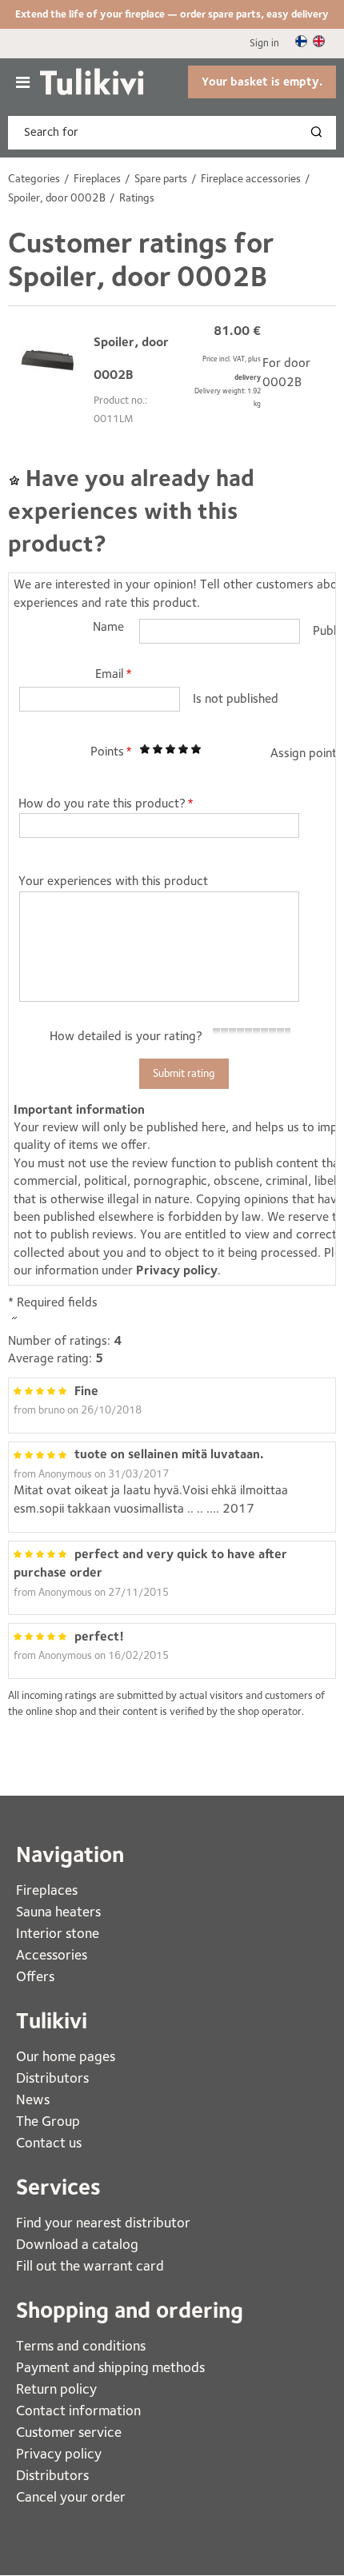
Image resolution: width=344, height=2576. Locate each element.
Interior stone (58, 1933)
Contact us (49, 2142)
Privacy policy (177, 1270)
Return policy (56, 2389)
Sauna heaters (58, 1911)
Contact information (78, 2410)
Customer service (69, 2432)
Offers (35, 1976)
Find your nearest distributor (103, 2222)
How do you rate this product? (102, 803)
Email (110, 674)
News (33, 2099)
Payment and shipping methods (110, 2367)
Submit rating (184, 1073)
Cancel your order (71, 2496)
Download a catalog (77, 2244)
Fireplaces (48, 1890)
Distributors (52, 2078)
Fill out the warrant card (90, 2265)
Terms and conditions (81, 2345)
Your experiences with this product (113, 881)
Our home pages (66, 2056)
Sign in (264, 43)
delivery (248, 377)
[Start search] (320, 133)
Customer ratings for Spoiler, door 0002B (141, 259)
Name (108, 626)
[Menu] (23, 82)
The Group (48, 2121)
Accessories (52, 1954)
